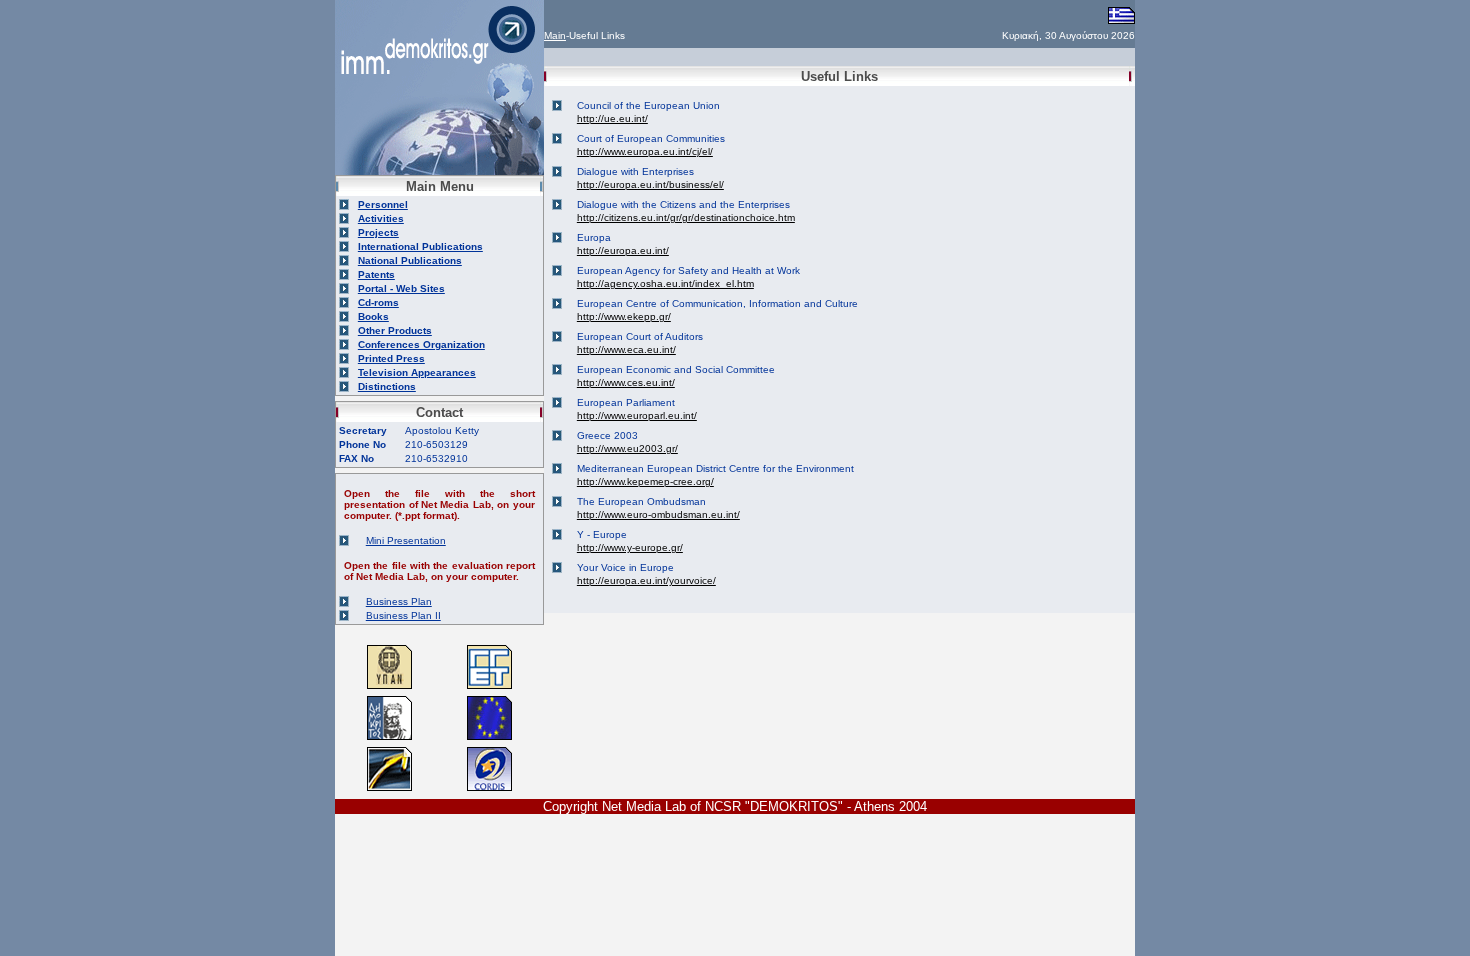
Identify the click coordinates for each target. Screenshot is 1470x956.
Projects (378, 232)
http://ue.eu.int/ (612, 118)
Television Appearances (417, 372)
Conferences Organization (421, 344)
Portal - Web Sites (401, 288)
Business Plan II (403, 615)
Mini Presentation (406, 540)
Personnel (383, 204)
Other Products (395, 330)
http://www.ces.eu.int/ (626, 382)
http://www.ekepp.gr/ (624, 316)
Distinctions (387, 386)
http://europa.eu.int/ (623, 250)
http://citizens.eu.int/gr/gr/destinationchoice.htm (686, 217)
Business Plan (399, 601)
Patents (376, 274)
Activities (381, 218)
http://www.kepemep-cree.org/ (645, 481)
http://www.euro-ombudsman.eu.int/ (658, 514)
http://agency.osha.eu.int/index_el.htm (665, 283)
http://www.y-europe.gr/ (630, 547)
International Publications (420, 246)
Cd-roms (378, 302)
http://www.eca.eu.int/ (626, 349)
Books (373, 316)
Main (555, 35)
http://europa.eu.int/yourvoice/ (646, 580)
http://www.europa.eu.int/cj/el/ (645, 151)
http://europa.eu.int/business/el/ (650, 184)
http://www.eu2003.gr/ (627, 448)
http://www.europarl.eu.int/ (637, 415)
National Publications (410, 260)
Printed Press (391, 358)
